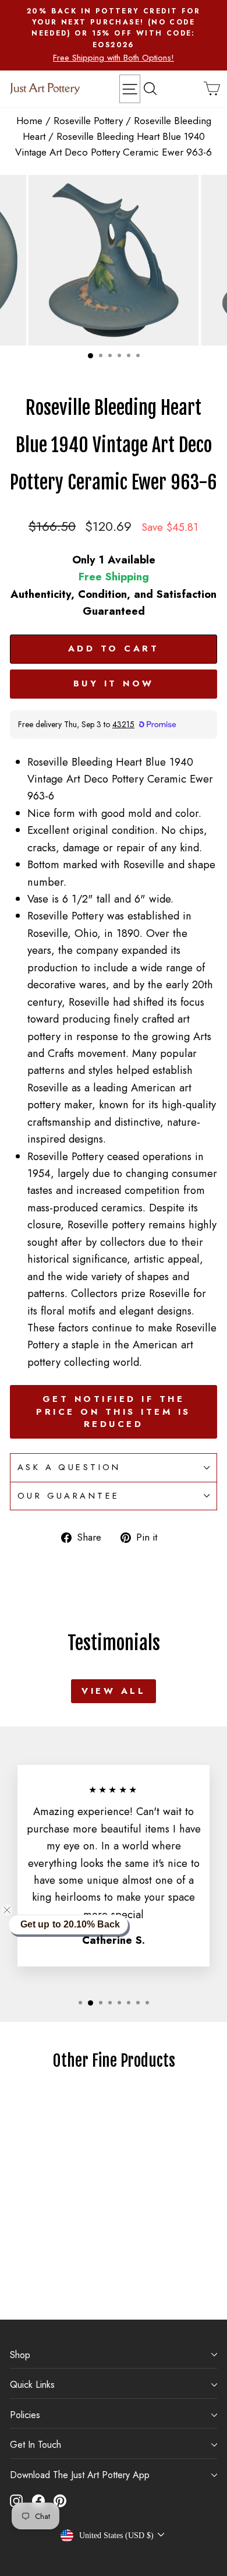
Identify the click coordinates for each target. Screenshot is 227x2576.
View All (114, 1691)
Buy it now (114, 683)
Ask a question (69, 1467)
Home (29, 121)
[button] (14, 1910)
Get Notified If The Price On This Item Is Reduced (114, 1412)
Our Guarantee (68, 1496)
